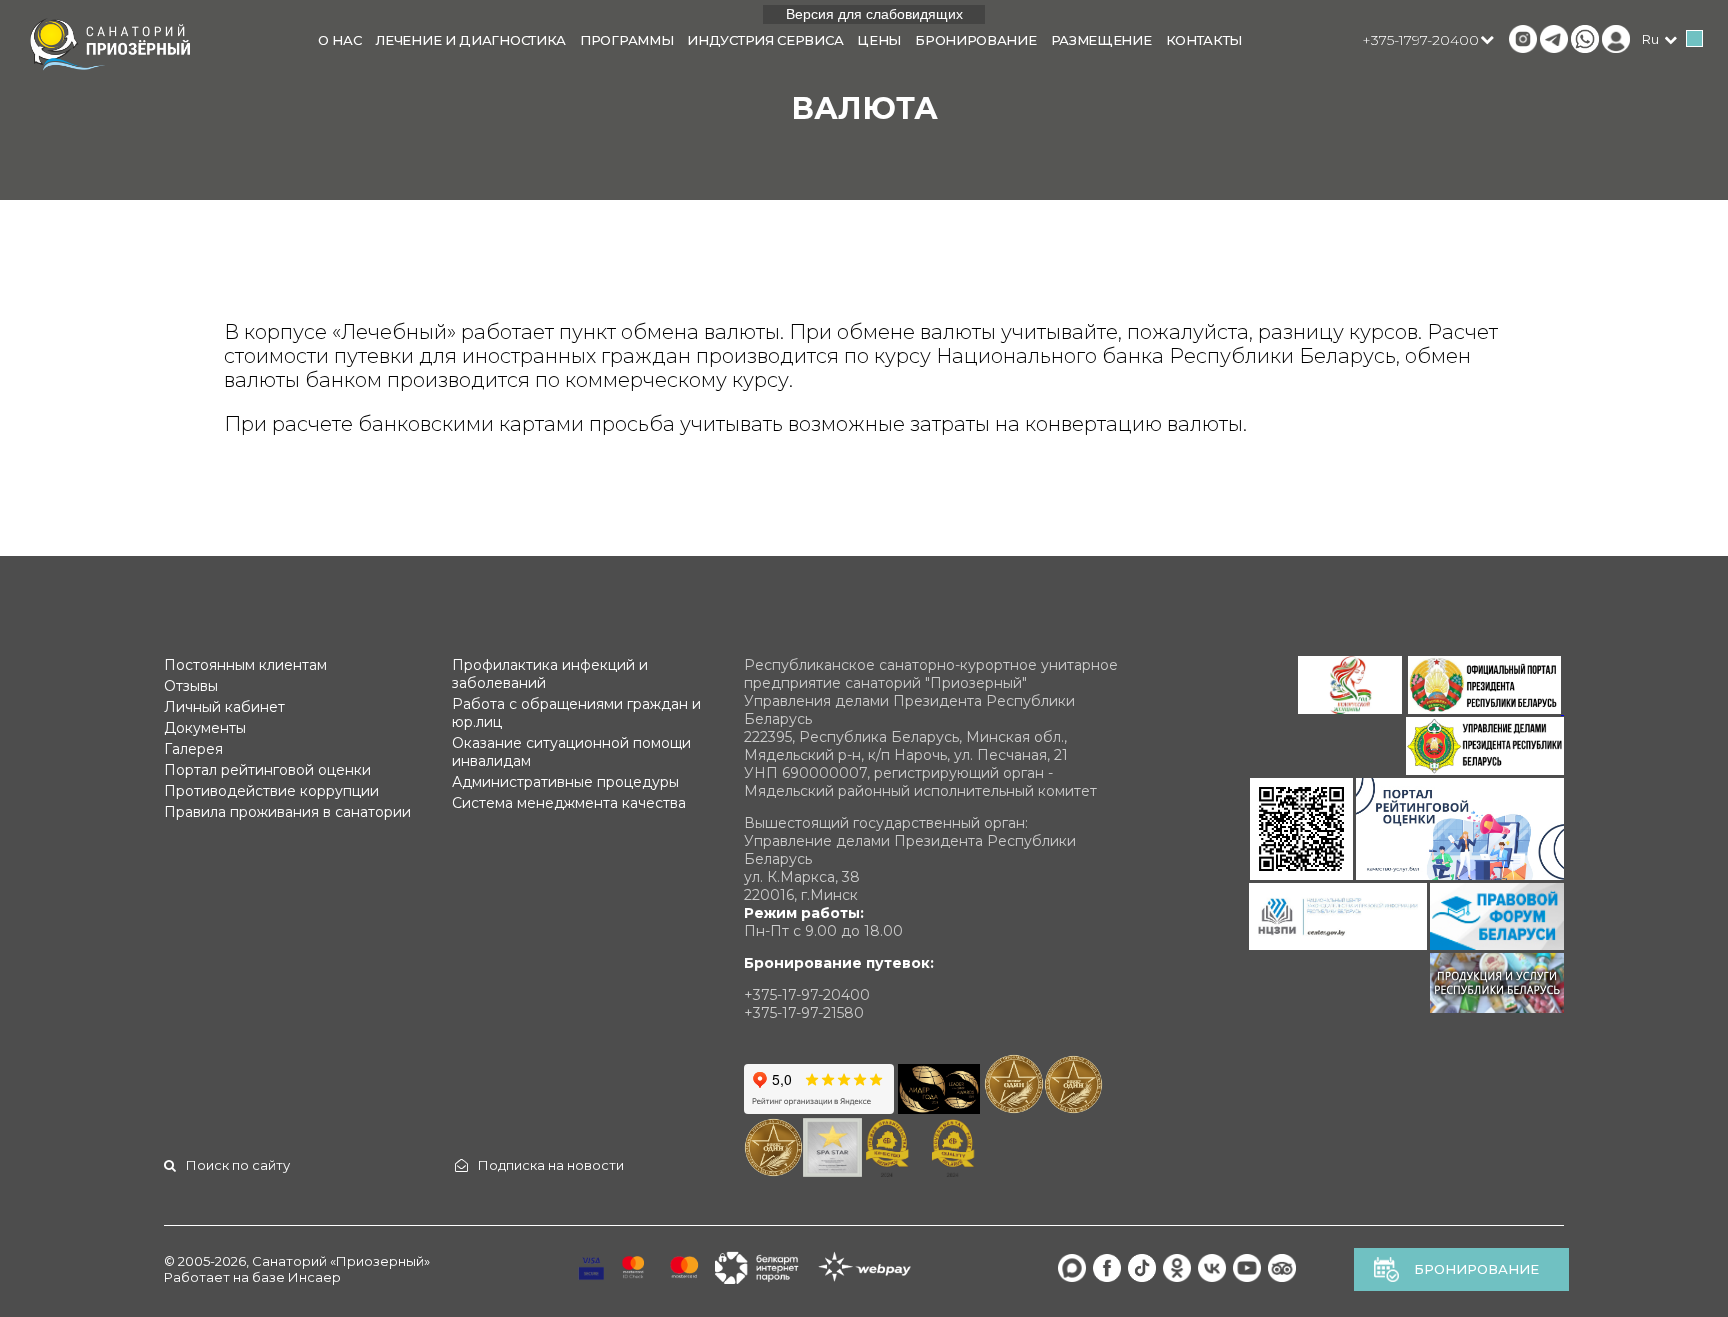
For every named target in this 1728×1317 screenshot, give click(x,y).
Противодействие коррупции (271, 791)
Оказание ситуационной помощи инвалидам (571, 752)
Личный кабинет (224, 707)
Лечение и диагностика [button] (470, 40)
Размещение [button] (1101, 40)
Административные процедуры (565, 782)
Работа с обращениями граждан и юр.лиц (576, 713)
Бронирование (1476, 1269)
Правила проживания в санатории (287, 812)
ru (1650, 39)
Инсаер (314, 1277)
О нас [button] (340, 40)
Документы (205, 728)
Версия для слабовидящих (874, 14)
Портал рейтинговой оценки (267, 770)
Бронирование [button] (975, 40)
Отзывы (191, 686)
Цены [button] (879, 40)
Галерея (193, 749)
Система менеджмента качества (569, 803)
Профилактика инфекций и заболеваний (550, 674)
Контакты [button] (1204, 40)
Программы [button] (626, 40)
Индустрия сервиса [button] (765, 40)
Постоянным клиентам (245, 665)
